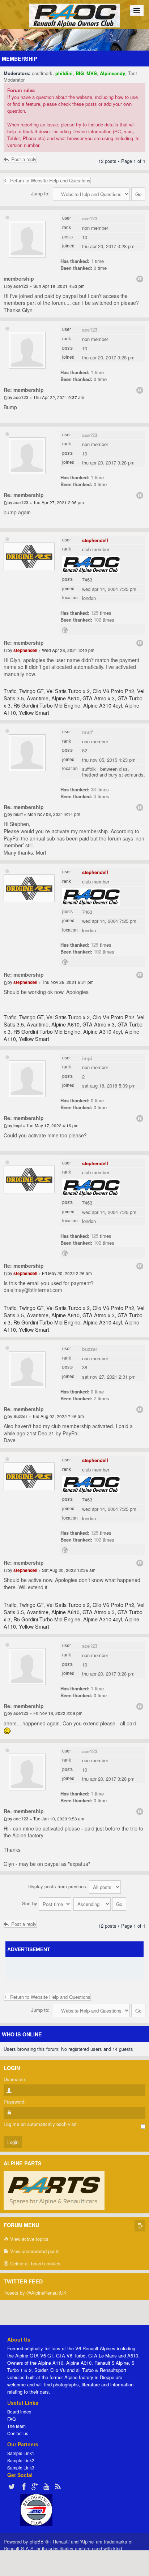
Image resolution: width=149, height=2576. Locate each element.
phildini (64, 73)
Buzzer (90, 1349)
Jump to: (40, 193)
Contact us (18, 2433)
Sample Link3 (21, 2467)
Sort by (30, 1903)
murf (87, 732)
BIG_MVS (86, 73)
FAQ (11, 2419)
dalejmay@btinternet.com (33, 1290)
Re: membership (24, 390)
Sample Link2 (21, 2460)
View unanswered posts (34, 2251)
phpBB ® (39, 2542)
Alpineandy (112, 73)
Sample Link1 (21, 2453)
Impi (87, 1058)
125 (95, 613)
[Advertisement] (78, 1968)
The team (16, 2426)
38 (93, 789)
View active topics (29, 2239)
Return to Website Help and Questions (50, 180)
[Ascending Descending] (100, 1903)
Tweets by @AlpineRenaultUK (35, 2293)
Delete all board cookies (35, 2263)
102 (97, 620)
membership (20, 59)
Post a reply (24, 159)
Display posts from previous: (58, 1886)
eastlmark (42, 73)
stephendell (95, 540)
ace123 (90, 218)
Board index (19, 2411)
